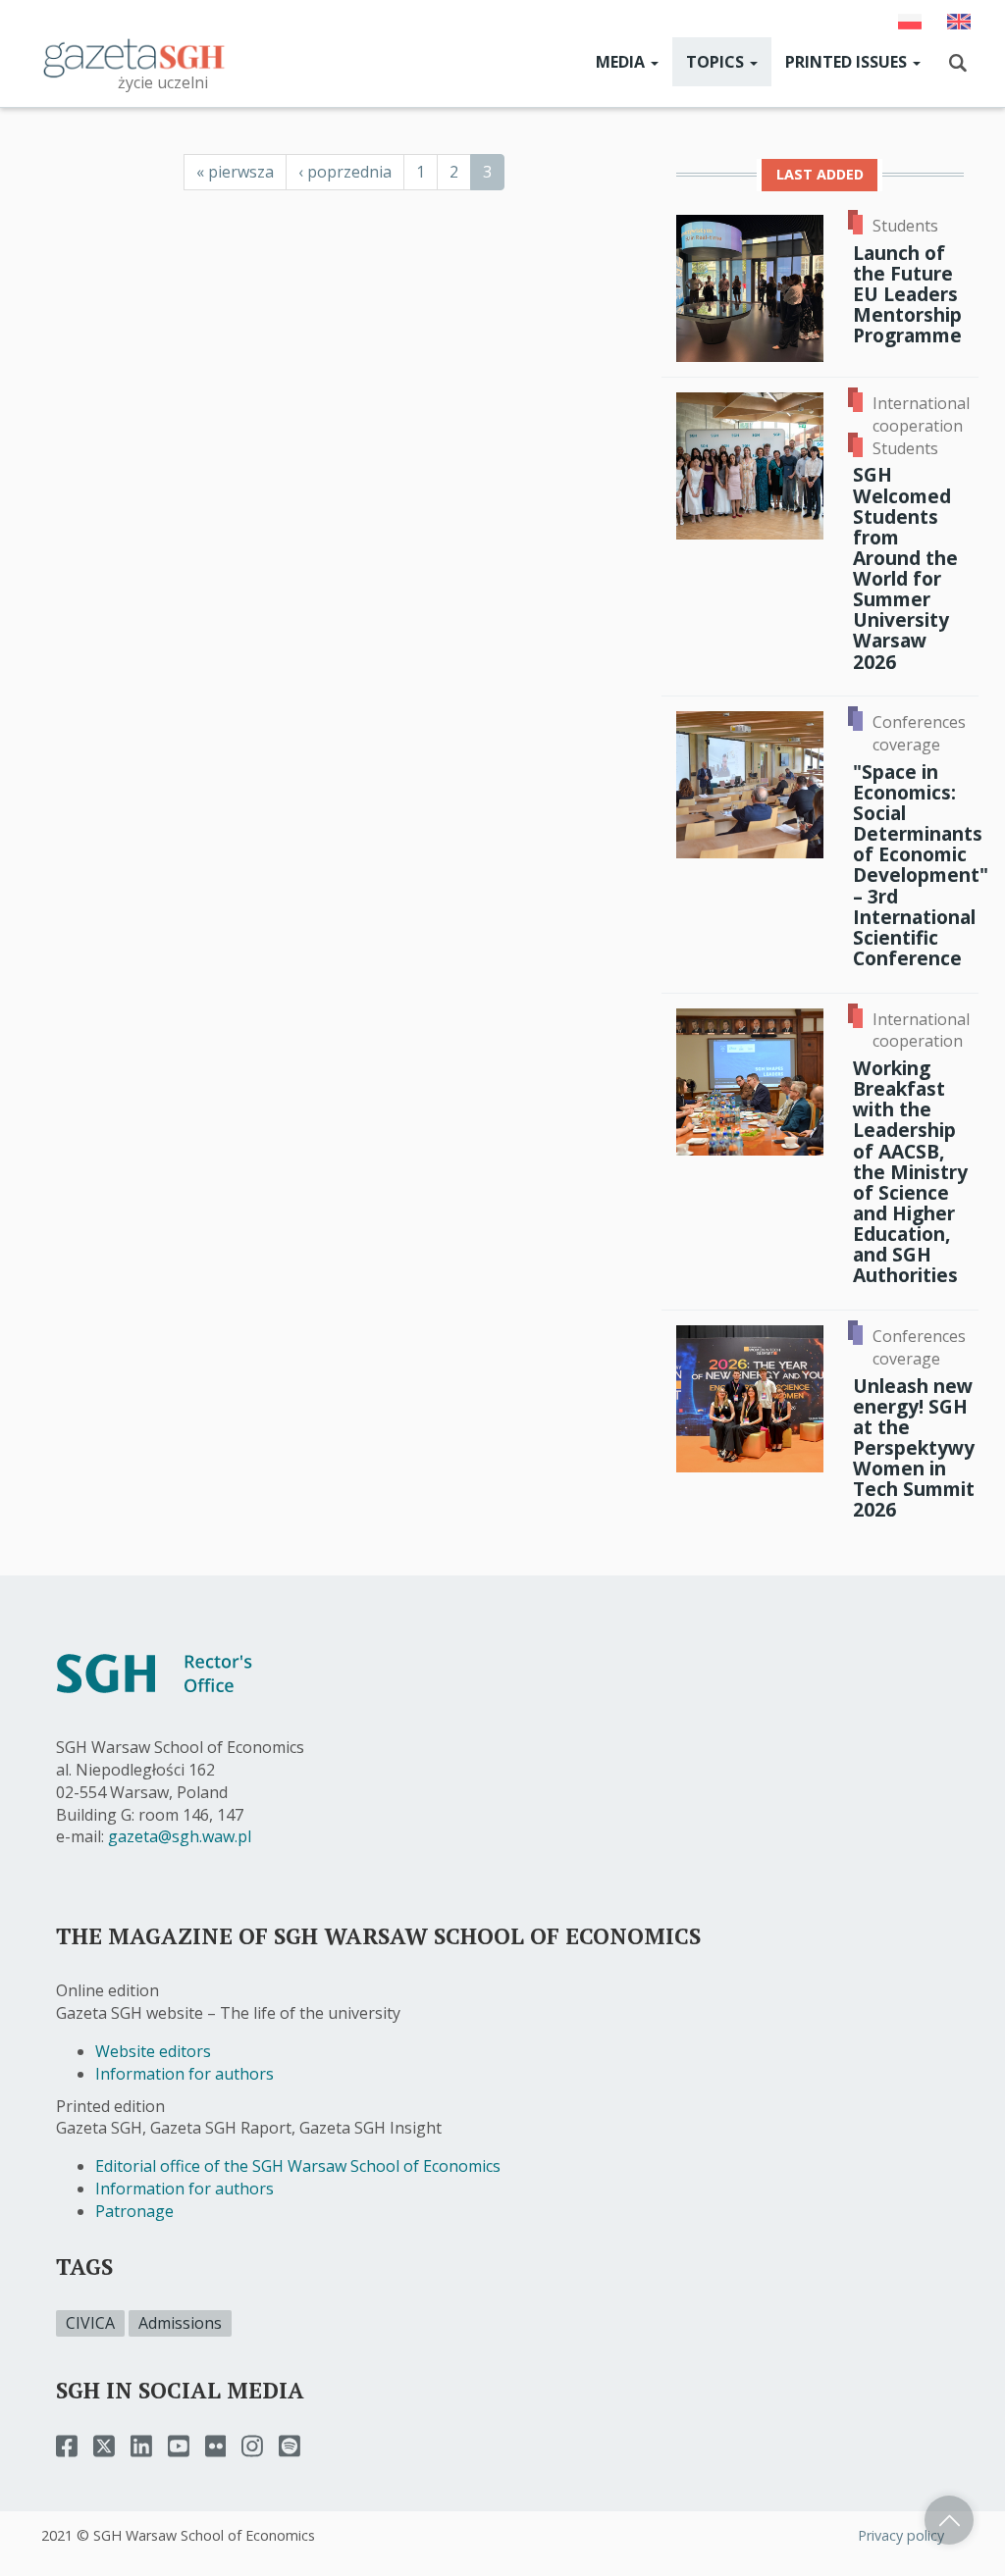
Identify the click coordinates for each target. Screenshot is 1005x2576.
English (959, 22)
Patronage (134, 2211)
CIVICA (90, 2323)
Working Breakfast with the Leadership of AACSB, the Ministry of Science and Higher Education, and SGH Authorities (910, 1171)
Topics (717, 62)
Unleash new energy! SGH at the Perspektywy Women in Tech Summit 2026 (914, 1448)
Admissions (180, 2323)
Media (622, 62)
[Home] (134, 57)
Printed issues (848, 62)
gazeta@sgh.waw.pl (180, 1836)
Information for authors (185, 2074)
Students (905, 226)
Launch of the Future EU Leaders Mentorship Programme (907, 294)
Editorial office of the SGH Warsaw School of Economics (298, 2166)
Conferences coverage (919, 733)
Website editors (153, 2051)
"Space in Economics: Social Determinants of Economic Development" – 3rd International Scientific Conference (921, 865)
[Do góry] (949, 2520)
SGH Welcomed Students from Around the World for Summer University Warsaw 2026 (905, 567)
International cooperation (921, 414)
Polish (910, 22)
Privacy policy (901, 2535)
